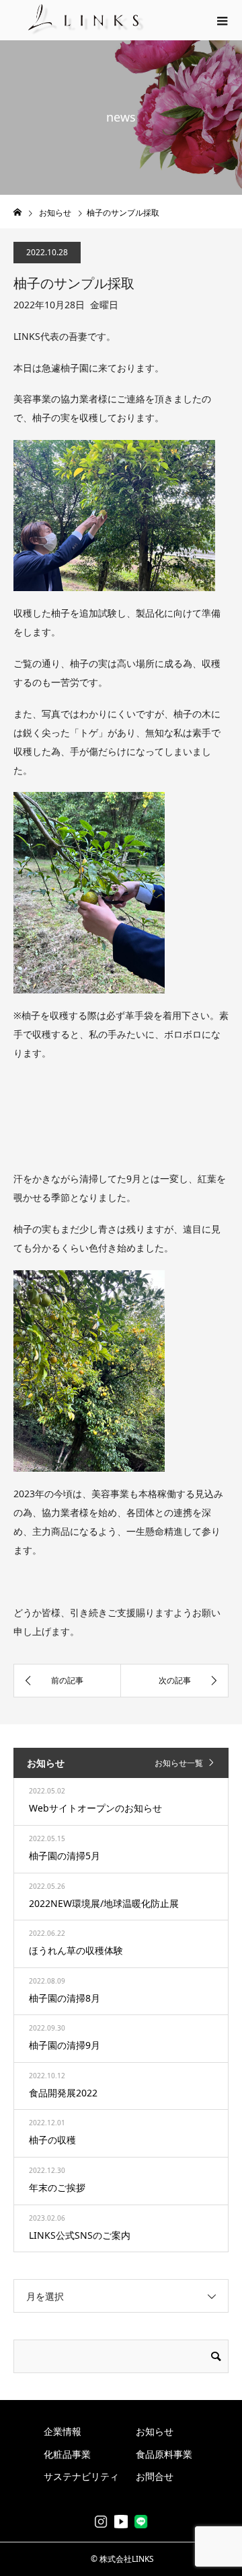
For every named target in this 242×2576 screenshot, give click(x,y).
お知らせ (155, 2431)
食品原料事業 (164, 2454)
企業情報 (63, 2431)
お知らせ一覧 (179, 1763)
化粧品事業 (67, 2454)
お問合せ (155, 2476)
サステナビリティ (81, 2476)
